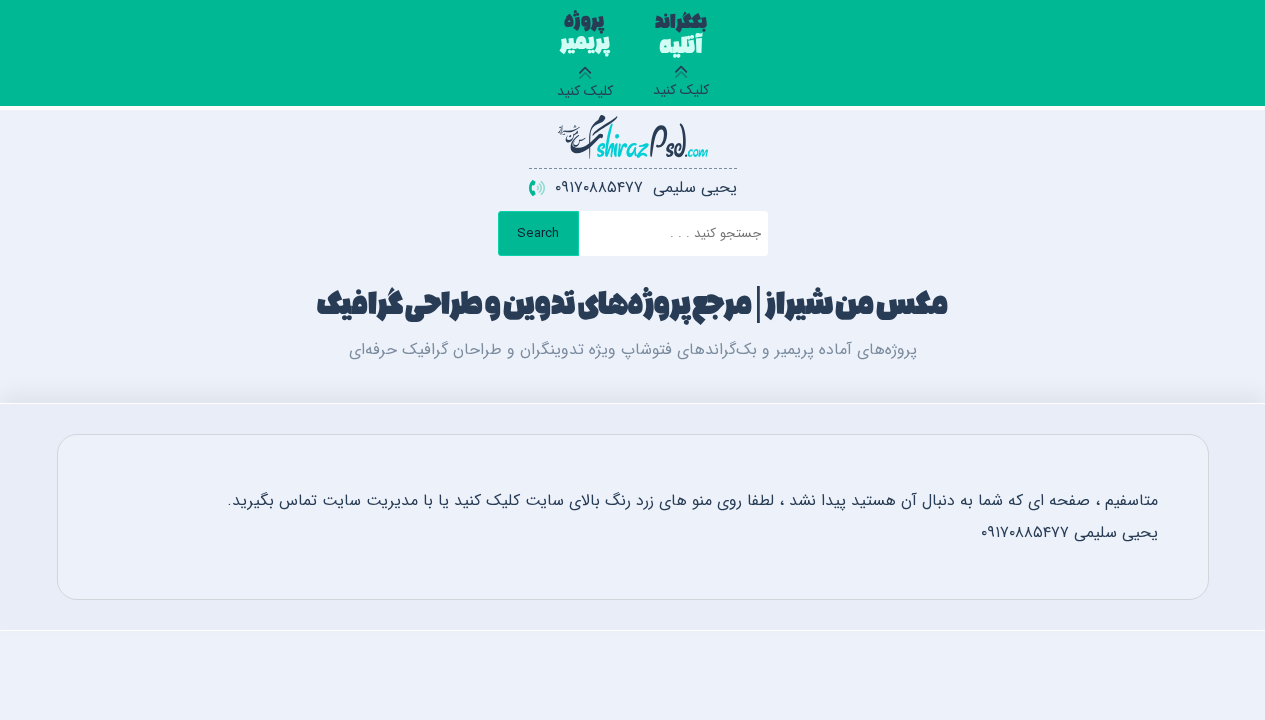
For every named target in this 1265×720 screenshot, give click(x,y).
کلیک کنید (681, 59)
